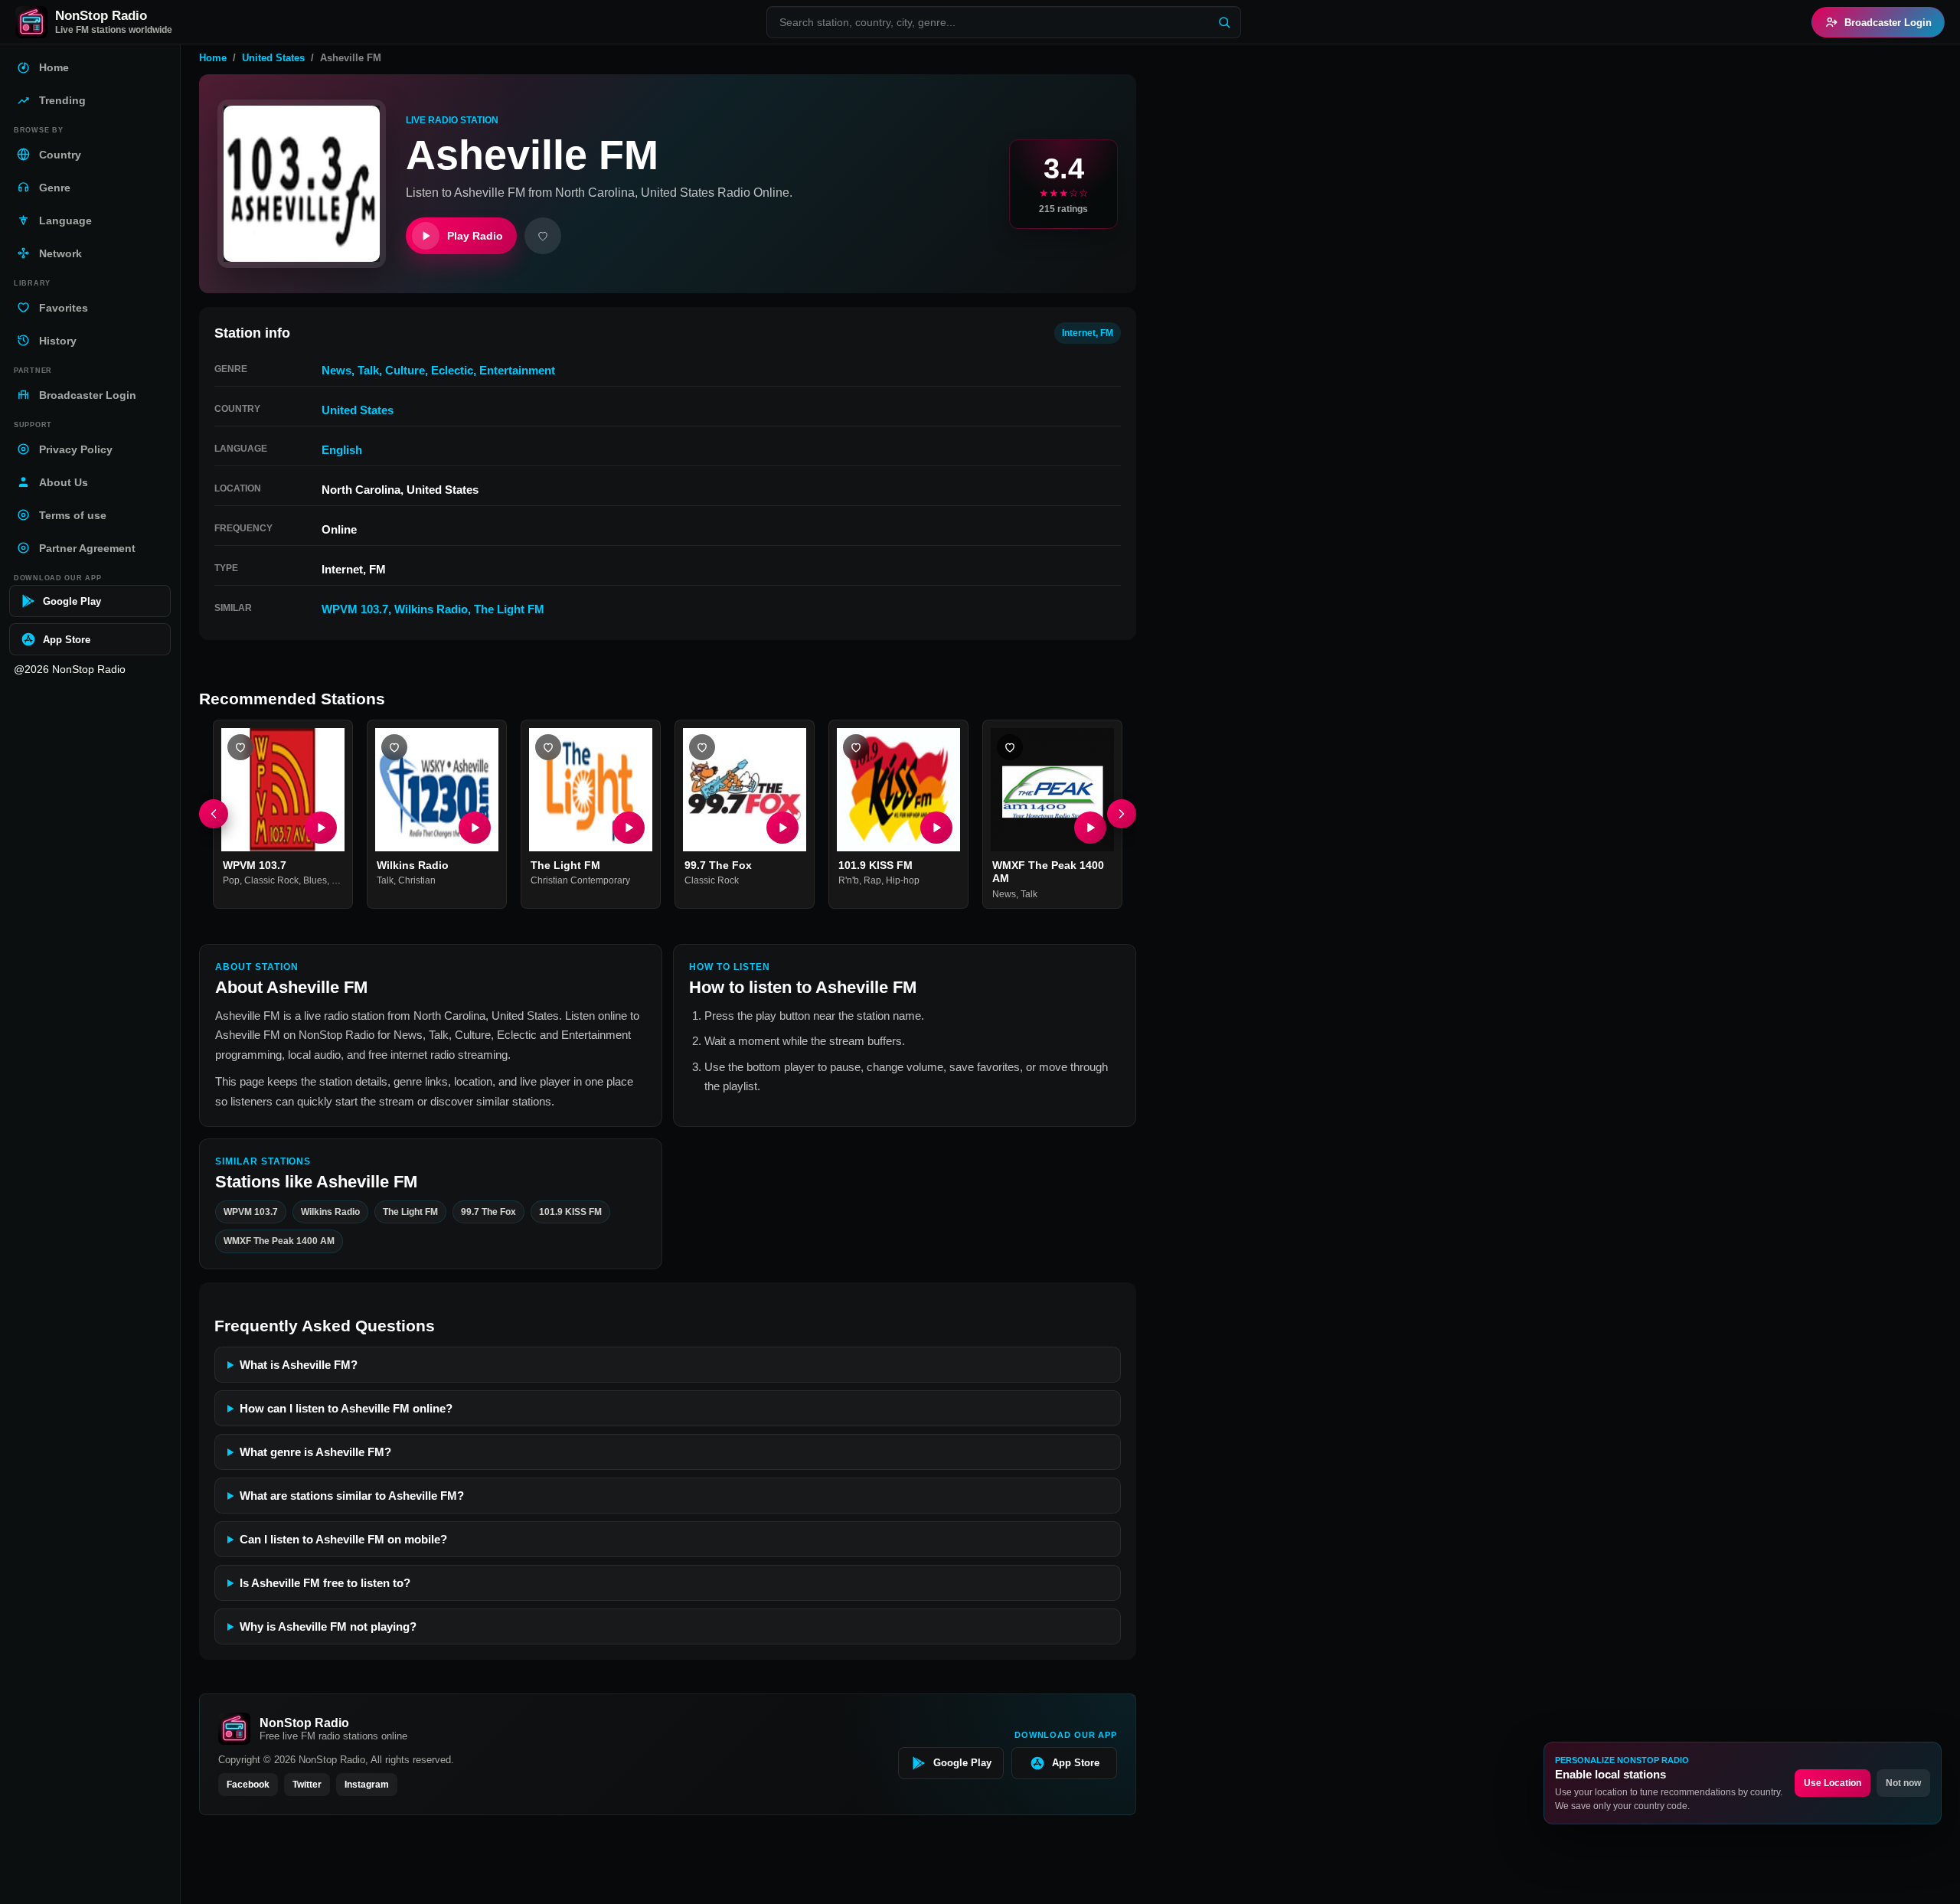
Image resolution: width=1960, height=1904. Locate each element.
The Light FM (509, 609)
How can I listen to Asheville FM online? (346, 1408)
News (336, 370)
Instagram (367, 1785)
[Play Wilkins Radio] (475, 828)
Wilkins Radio (431, 609)
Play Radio (475, 236)
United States (273, 58)
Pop (231, 881)
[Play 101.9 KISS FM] (936, 828)
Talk (368, 370)
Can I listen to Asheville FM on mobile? (343, 1539)
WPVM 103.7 (355, 609)
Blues (315, 881)
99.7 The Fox (718, 865)
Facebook (248, 1785)
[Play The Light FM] (629, 828)
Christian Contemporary (580, 881)
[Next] (1122, 815)
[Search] (1224, 22)
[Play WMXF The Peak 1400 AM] (1090, 828)
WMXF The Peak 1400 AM (279, 1241)
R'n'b (849, 881)
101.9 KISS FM (875, 865)
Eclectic (452, 370)
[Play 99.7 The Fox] (782, 828)
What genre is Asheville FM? (315, 1452)
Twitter (307, 1785)
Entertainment (517, 370)
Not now (1903, 1783)
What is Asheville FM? (299, 1365)
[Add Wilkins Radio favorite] (394, 747)
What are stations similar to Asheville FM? (352, 1496)
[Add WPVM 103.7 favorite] (240, 747)
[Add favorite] (543, 236)
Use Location (1833, 1783)
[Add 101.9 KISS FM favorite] (856, 747)
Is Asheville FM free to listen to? (325, 1583)
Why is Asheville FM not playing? (328, 1626)
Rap (872, 881)
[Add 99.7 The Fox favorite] (702, 747)
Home (213, 58)
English (342, 450)
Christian (417, 881)
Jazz (341, 881)
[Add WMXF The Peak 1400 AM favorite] (1010, 747)
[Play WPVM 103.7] (321, 828)
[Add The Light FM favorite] (548, 747)
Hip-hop (903, 881)
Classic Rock (271, 881)
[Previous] (214, 815)
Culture (405, 370)
